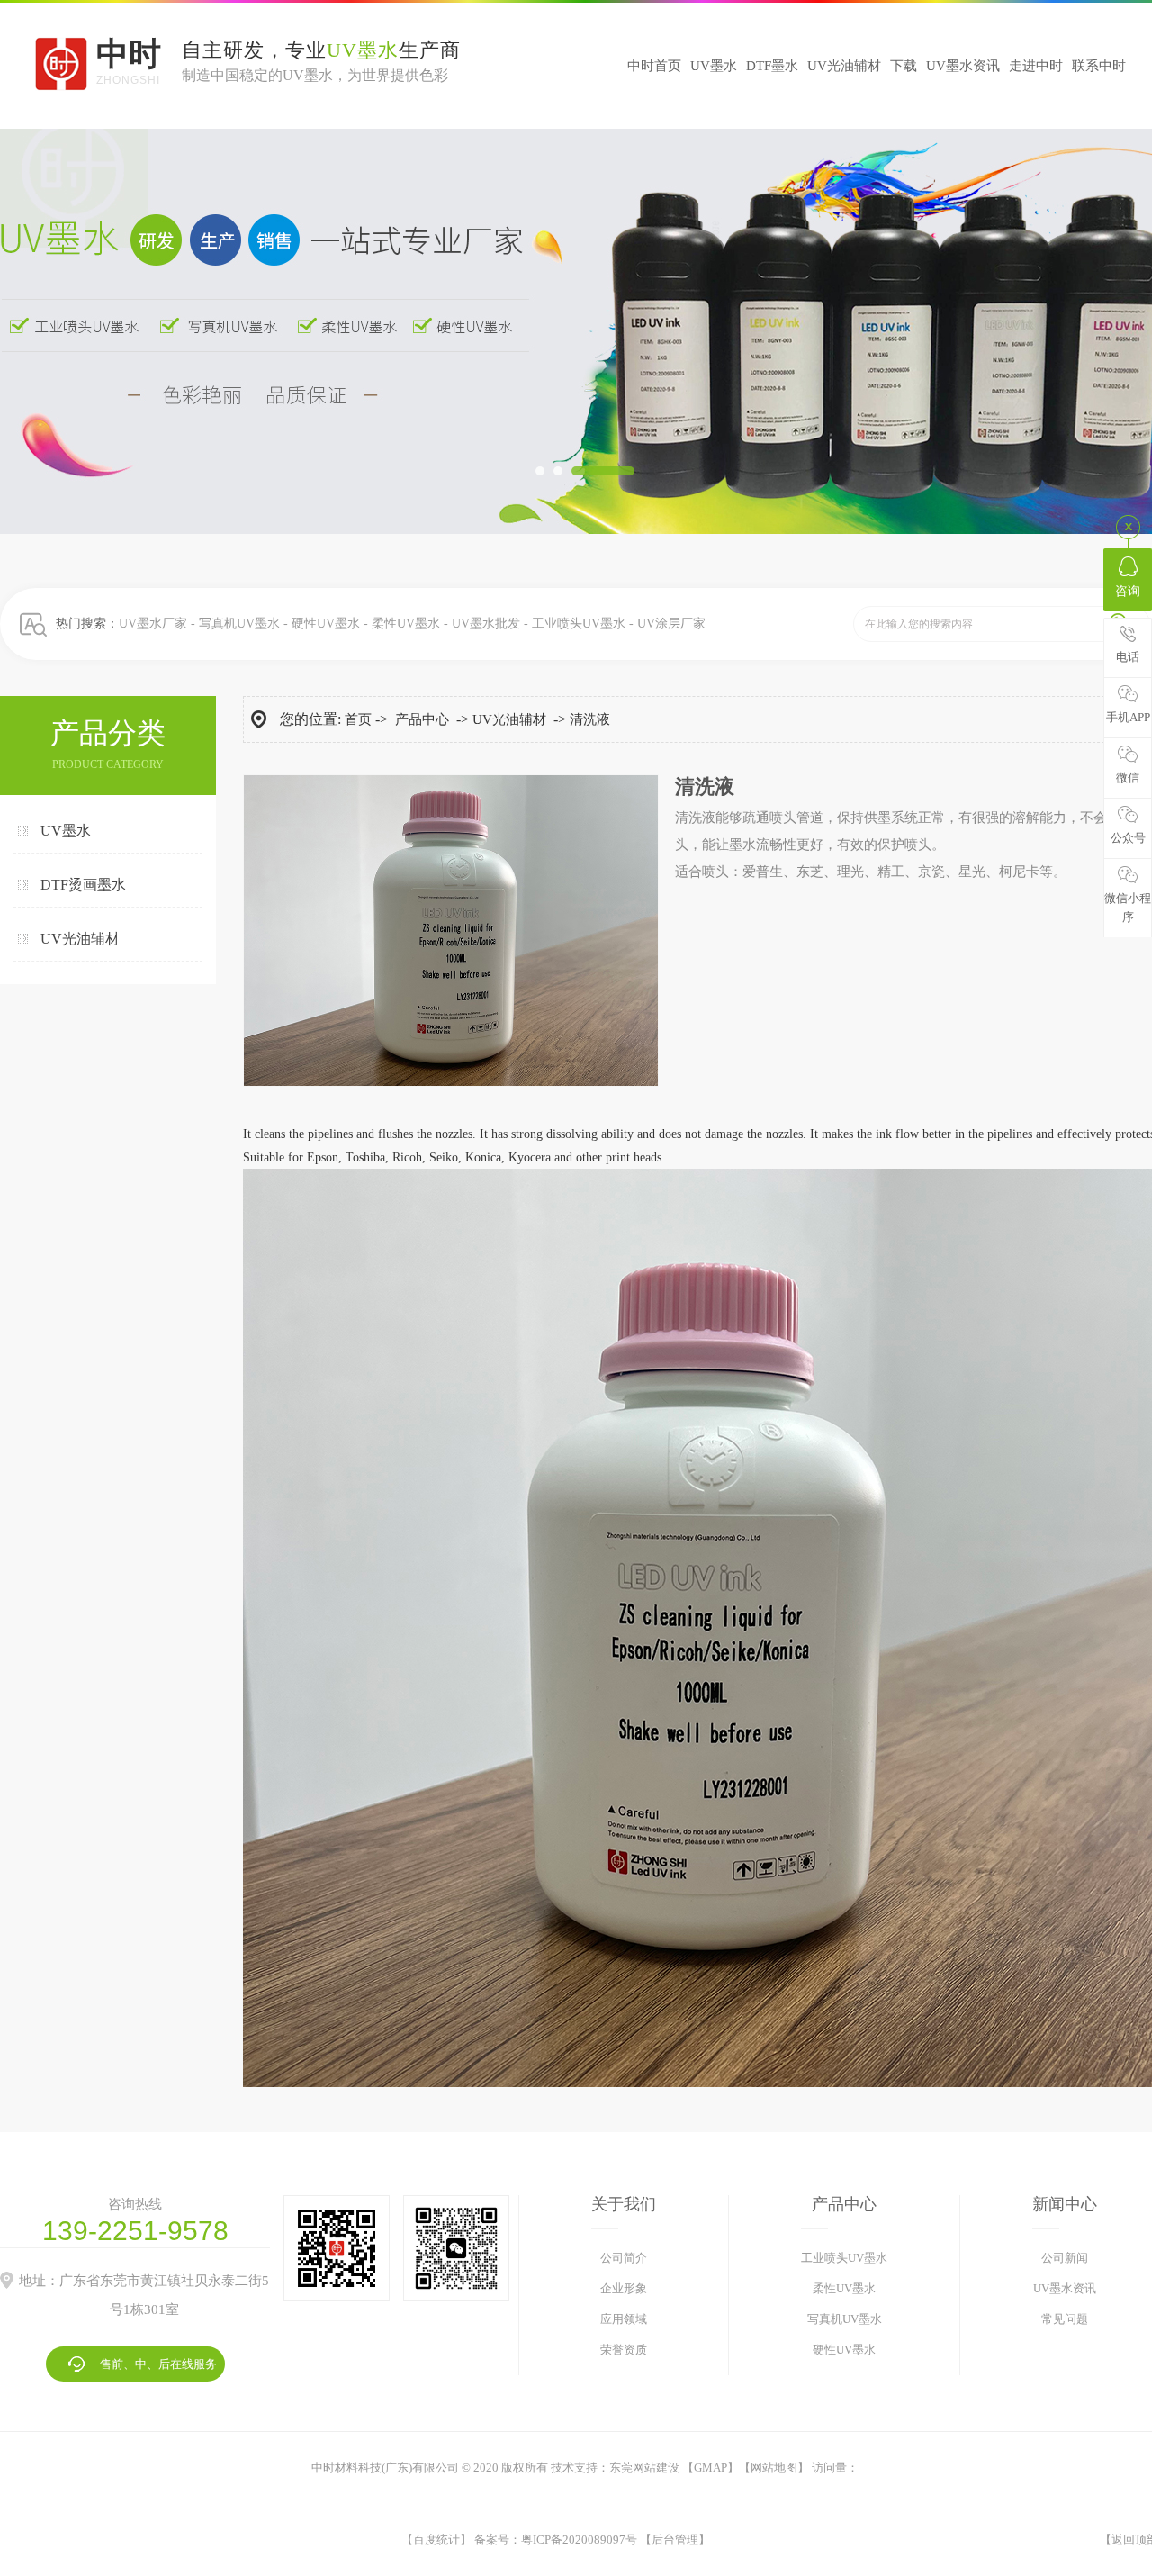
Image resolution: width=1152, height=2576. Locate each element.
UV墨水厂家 (153, 624)
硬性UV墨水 (326, 624)
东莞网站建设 (644, 2468)
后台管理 (675, 2540)
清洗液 (590, 719)
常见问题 (1065, 2319)
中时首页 (654, 66)
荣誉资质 (624, 2350)
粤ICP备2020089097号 (579, 2540)
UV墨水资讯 (963, 66)
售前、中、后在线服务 (158, 2364)
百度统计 (436, 2540)
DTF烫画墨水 (83, 885)
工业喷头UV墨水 (579, 624)
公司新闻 (1065, 2258)
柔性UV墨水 (406, 624)
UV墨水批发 (486, 624)
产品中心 (422, 719)
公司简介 (624, 2258)
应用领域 (624, 2319)
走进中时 (1036, 66)
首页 (358, 719)
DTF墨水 (772, 66)
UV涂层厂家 (671, 624)
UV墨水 (714, 66)
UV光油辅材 (844, 66)
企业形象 (624, 2288)
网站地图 (774, 2468)
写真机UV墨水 (239, 624)
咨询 (1128, 591)
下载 (904, 66)
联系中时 (1099, 66)
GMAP (711, 2468)
